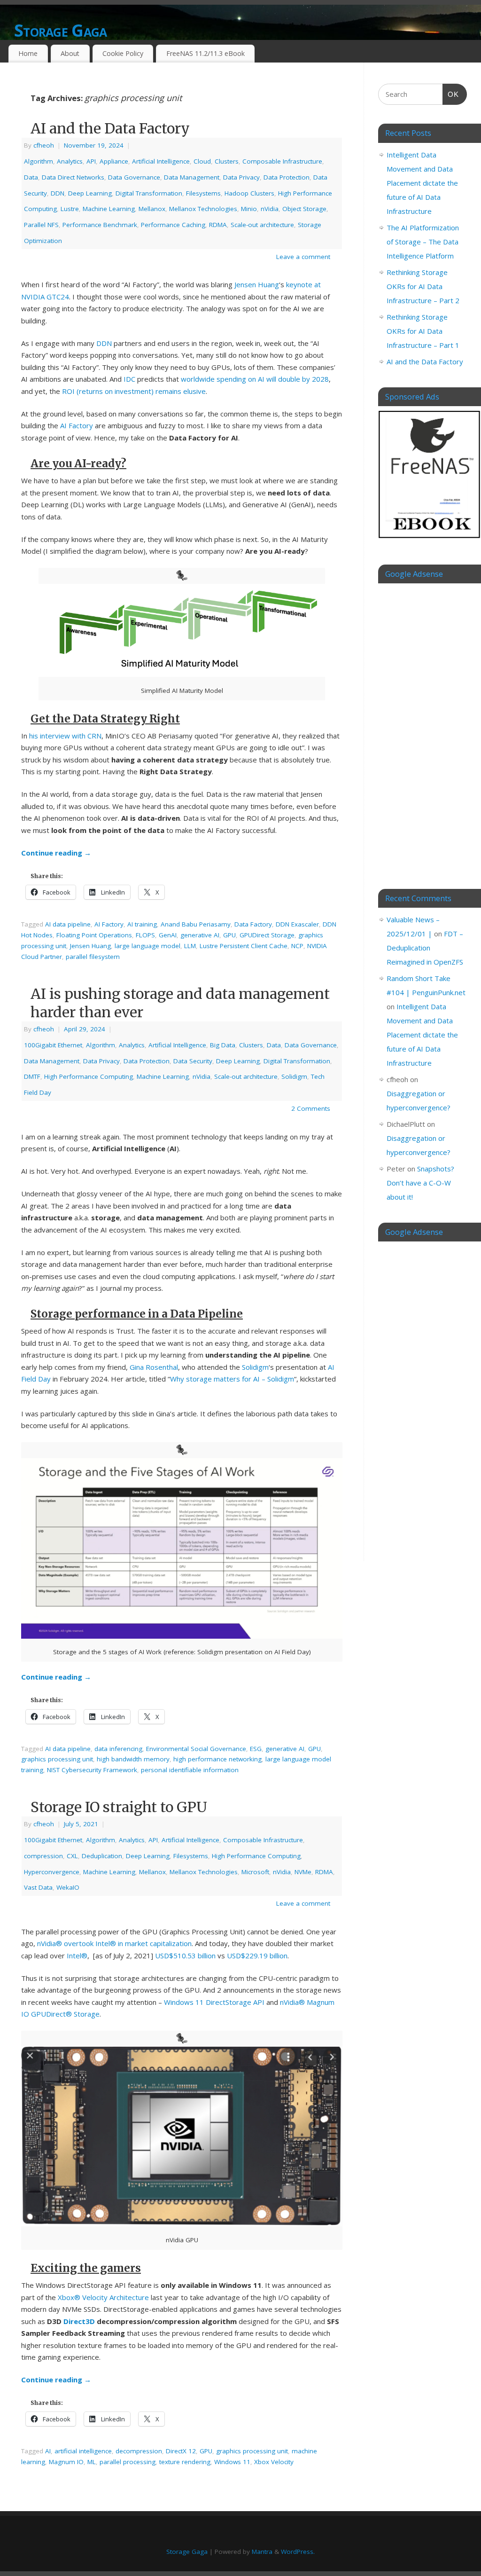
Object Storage (304, 209)
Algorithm (39, 161)
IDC (129, 379)
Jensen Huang (257, 284)
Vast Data (38, 1887)
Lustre (70, 209)
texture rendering (185, 2462)
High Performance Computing (89, 1076)
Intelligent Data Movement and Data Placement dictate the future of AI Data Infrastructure (422, 183)
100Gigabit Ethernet (53, 1045)
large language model (147, 946)
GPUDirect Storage (267, 935)
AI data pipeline (68, 924)
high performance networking (217, 1759)
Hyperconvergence (52, 1872)
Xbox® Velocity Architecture (103, 2297)
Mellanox (152, 209)
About (70, 53)
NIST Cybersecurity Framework (92, 1770)
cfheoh (44, 145)
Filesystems (203, 193)
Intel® (77, 1956)
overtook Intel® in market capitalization (128, 1943)
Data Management (192, 177)
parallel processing (128, 2462)
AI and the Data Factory (110, 128)
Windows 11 (232, 2462)
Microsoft (255, 1872)
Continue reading (56, 853)
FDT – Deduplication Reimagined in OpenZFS (425, 948)
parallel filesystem (93, 957)
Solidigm (294, 1076)
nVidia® (50, 1943)
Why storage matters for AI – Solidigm (232, 1379)
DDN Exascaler (297, 924)
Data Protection (287, 177)
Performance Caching (173, 225)
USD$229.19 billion (257, 1956)
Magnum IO (66, 2462)
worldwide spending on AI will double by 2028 (255, 379)
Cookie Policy (123, 53)
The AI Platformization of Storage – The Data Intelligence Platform (423, 242)
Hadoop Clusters (249, 193)
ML (92, 2462)
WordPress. (298, 2552)
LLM (190, 946)
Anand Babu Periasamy (196, 924)
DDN (58, 193)
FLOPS (145, 935)
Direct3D (79, 2321)
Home (28, 53)
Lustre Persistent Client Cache (244, 946)
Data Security (193, 1061)
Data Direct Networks (73, 177)
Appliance (114, 161)
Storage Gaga (60, 30)
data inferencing (118, 1749)
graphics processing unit (57, 1759)
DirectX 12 (181, 2451)
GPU (229, 935)
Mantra (262, 2552)
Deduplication (102, 1856)
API (91, 161)
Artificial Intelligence (161, 161)
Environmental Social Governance (196, 1749)
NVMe (303, 1872)
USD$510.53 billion (185, 1956)
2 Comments (311, 1108)
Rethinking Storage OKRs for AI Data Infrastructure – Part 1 (423, 331)
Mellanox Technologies (203, 209)
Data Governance (134, 177)
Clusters (227, 161)
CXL (72, 1856)
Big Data (223, 1045)
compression (43, 1856)
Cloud (202, 161)
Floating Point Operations (94, 935)
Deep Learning (90, 193)
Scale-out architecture (262, 225)
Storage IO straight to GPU (119, 1807)
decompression (139, 2451)
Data (31, 177)
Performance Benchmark (100, 225)
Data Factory (253, 924)
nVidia (270, 209)
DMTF (32, 1076)
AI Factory (77, 425)
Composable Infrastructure (282, 161)
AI (48, 2451)
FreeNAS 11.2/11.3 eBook (206, 53)
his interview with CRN (65, 736)
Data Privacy (241, 177)
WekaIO (68, 1887)
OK (451, 94)
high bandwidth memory (133, 1759)
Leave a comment (303, 257)
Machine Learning (109, 209)
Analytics (70, 161)
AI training (142, 924)
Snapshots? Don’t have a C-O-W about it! (420, 1183)
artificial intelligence (83, 2451)
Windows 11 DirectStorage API (214, 2002)
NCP (297, 946)
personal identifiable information (190, 1770)
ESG (256, 1749)
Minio (249, 209)
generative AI (200, 935)
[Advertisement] (423, 729)
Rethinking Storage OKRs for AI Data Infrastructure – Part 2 (423, 286)
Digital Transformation (149, 193)
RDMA (218, 225)
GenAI (168, 935)
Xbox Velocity (274, 2462)
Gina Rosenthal (154, 1367)
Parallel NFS (41, 225)
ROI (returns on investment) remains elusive (134, 391)
